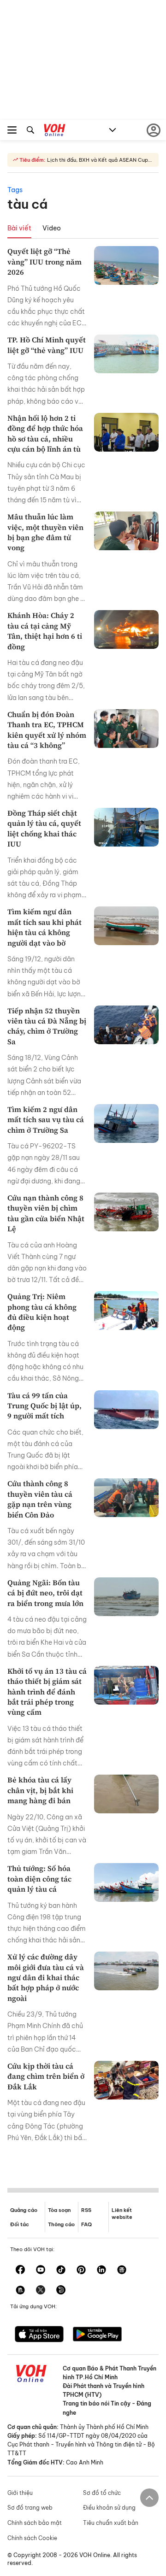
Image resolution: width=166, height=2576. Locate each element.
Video (52, 228)
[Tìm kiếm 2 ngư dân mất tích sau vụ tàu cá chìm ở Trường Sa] (126, 1123)
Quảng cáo (24, 2210)
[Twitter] (41, 2291)
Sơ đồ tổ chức (102, 2493)
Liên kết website (122, 2214)
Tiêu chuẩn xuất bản (111, 2523)
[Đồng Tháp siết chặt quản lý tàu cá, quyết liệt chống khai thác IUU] (126, 827)
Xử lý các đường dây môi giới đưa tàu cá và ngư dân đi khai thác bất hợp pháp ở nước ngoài (46, 1977)
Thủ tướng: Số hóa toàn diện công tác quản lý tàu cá (39, 1879)
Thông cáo (61, 2224)
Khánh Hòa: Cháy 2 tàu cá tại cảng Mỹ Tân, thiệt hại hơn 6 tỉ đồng (45, 631)
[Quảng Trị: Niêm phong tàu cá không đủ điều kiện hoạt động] (126, 1311)
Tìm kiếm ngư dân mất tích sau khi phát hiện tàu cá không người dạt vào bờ (44, 927)
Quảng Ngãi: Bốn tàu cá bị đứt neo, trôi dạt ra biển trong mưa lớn (45, 1593)
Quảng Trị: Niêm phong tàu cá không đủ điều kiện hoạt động (42, 1312)
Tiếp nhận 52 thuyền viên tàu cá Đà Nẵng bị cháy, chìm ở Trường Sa (47, 1026)
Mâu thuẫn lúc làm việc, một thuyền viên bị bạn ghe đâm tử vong (45, 532)
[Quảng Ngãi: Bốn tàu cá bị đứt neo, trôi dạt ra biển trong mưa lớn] (126, 1597)
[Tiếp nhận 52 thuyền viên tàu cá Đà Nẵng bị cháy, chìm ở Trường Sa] (126, 1025)
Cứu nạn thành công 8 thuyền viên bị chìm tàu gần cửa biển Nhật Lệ (46, 1213)
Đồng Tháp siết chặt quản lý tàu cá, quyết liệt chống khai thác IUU (44, 828)
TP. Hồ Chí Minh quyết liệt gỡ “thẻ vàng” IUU (47, 345)
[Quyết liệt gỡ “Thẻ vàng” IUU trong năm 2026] (126, 265)
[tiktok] (61, 2270)
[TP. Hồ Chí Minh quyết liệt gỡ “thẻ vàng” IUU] (126, 354)
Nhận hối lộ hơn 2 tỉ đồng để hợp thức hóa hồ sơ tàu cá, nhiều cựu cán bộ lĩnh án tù (45, 433)
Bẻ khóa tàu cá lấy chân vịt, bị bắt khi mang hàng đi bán (40, 1790)
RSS (86, 2210)
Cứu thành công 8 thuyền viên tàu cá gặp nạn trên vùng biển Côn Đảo (40, 1499)
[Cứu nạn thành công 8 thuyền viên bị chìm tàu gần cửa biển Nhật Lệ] (126, 1212)
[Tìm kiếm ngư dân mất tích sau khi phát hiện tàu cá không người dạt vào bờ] (126, 926)
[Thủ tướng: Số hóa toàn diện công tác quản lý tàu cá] (126, 1882)
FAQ (86, 2224)
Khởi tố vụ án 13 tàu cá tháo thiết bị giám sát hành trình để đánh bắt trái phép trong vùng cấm (47, 1692)
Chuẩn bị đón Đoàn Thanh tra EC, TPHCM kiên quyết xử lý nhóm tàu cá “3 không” (47, 730)
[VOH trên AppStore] (39, 2335)
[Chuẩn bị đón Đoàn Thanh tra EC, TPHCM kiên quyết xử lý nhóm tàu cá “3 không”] (126, 729)
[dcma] (20, 2291)
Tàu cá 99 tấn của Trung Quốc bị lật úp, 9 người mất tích (44, 1406)
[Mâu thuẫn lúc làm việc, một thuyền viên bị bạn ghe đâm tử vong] (126, 531)
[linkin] (101, 2270)
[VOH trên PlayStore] (97, 2335)
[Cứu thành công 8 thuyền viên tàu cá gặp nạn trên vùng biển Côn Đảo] (126, 1498)
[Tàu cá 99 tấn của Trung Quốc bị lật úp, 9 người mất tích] (126, 1410)
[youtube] (41, 2270)
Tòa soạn (59, 2210)
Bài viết (19, 228)
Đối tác (20, 2224)
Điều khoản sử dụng (109, 2508)
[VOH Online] (55, 131)
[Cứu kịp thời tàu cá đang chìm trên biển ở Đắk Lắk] (126, 2080)
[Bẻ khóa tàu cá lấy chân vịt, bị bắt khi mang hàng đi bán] (126, 1794)
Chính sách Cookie (32, 2538)
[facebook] (20, 2270)
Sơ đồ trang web (30, 2508)
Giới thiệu (20, 2493)
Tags (15, 190)
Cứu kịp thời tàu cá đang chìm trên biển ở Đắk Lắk (46, 2076)
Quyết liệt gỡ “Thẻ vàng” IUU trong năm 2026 (44, 262)
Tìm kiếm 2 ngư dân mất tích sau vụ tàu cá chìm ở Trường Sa (46, 1120)
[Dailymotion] (61, 2291)
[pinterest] (81, 2270)
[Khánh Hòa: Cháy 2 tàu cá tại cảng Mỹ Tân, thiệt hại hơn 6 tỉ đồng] (126, 629)
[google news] (122, 2270)
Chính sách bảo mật (35, 2523)
